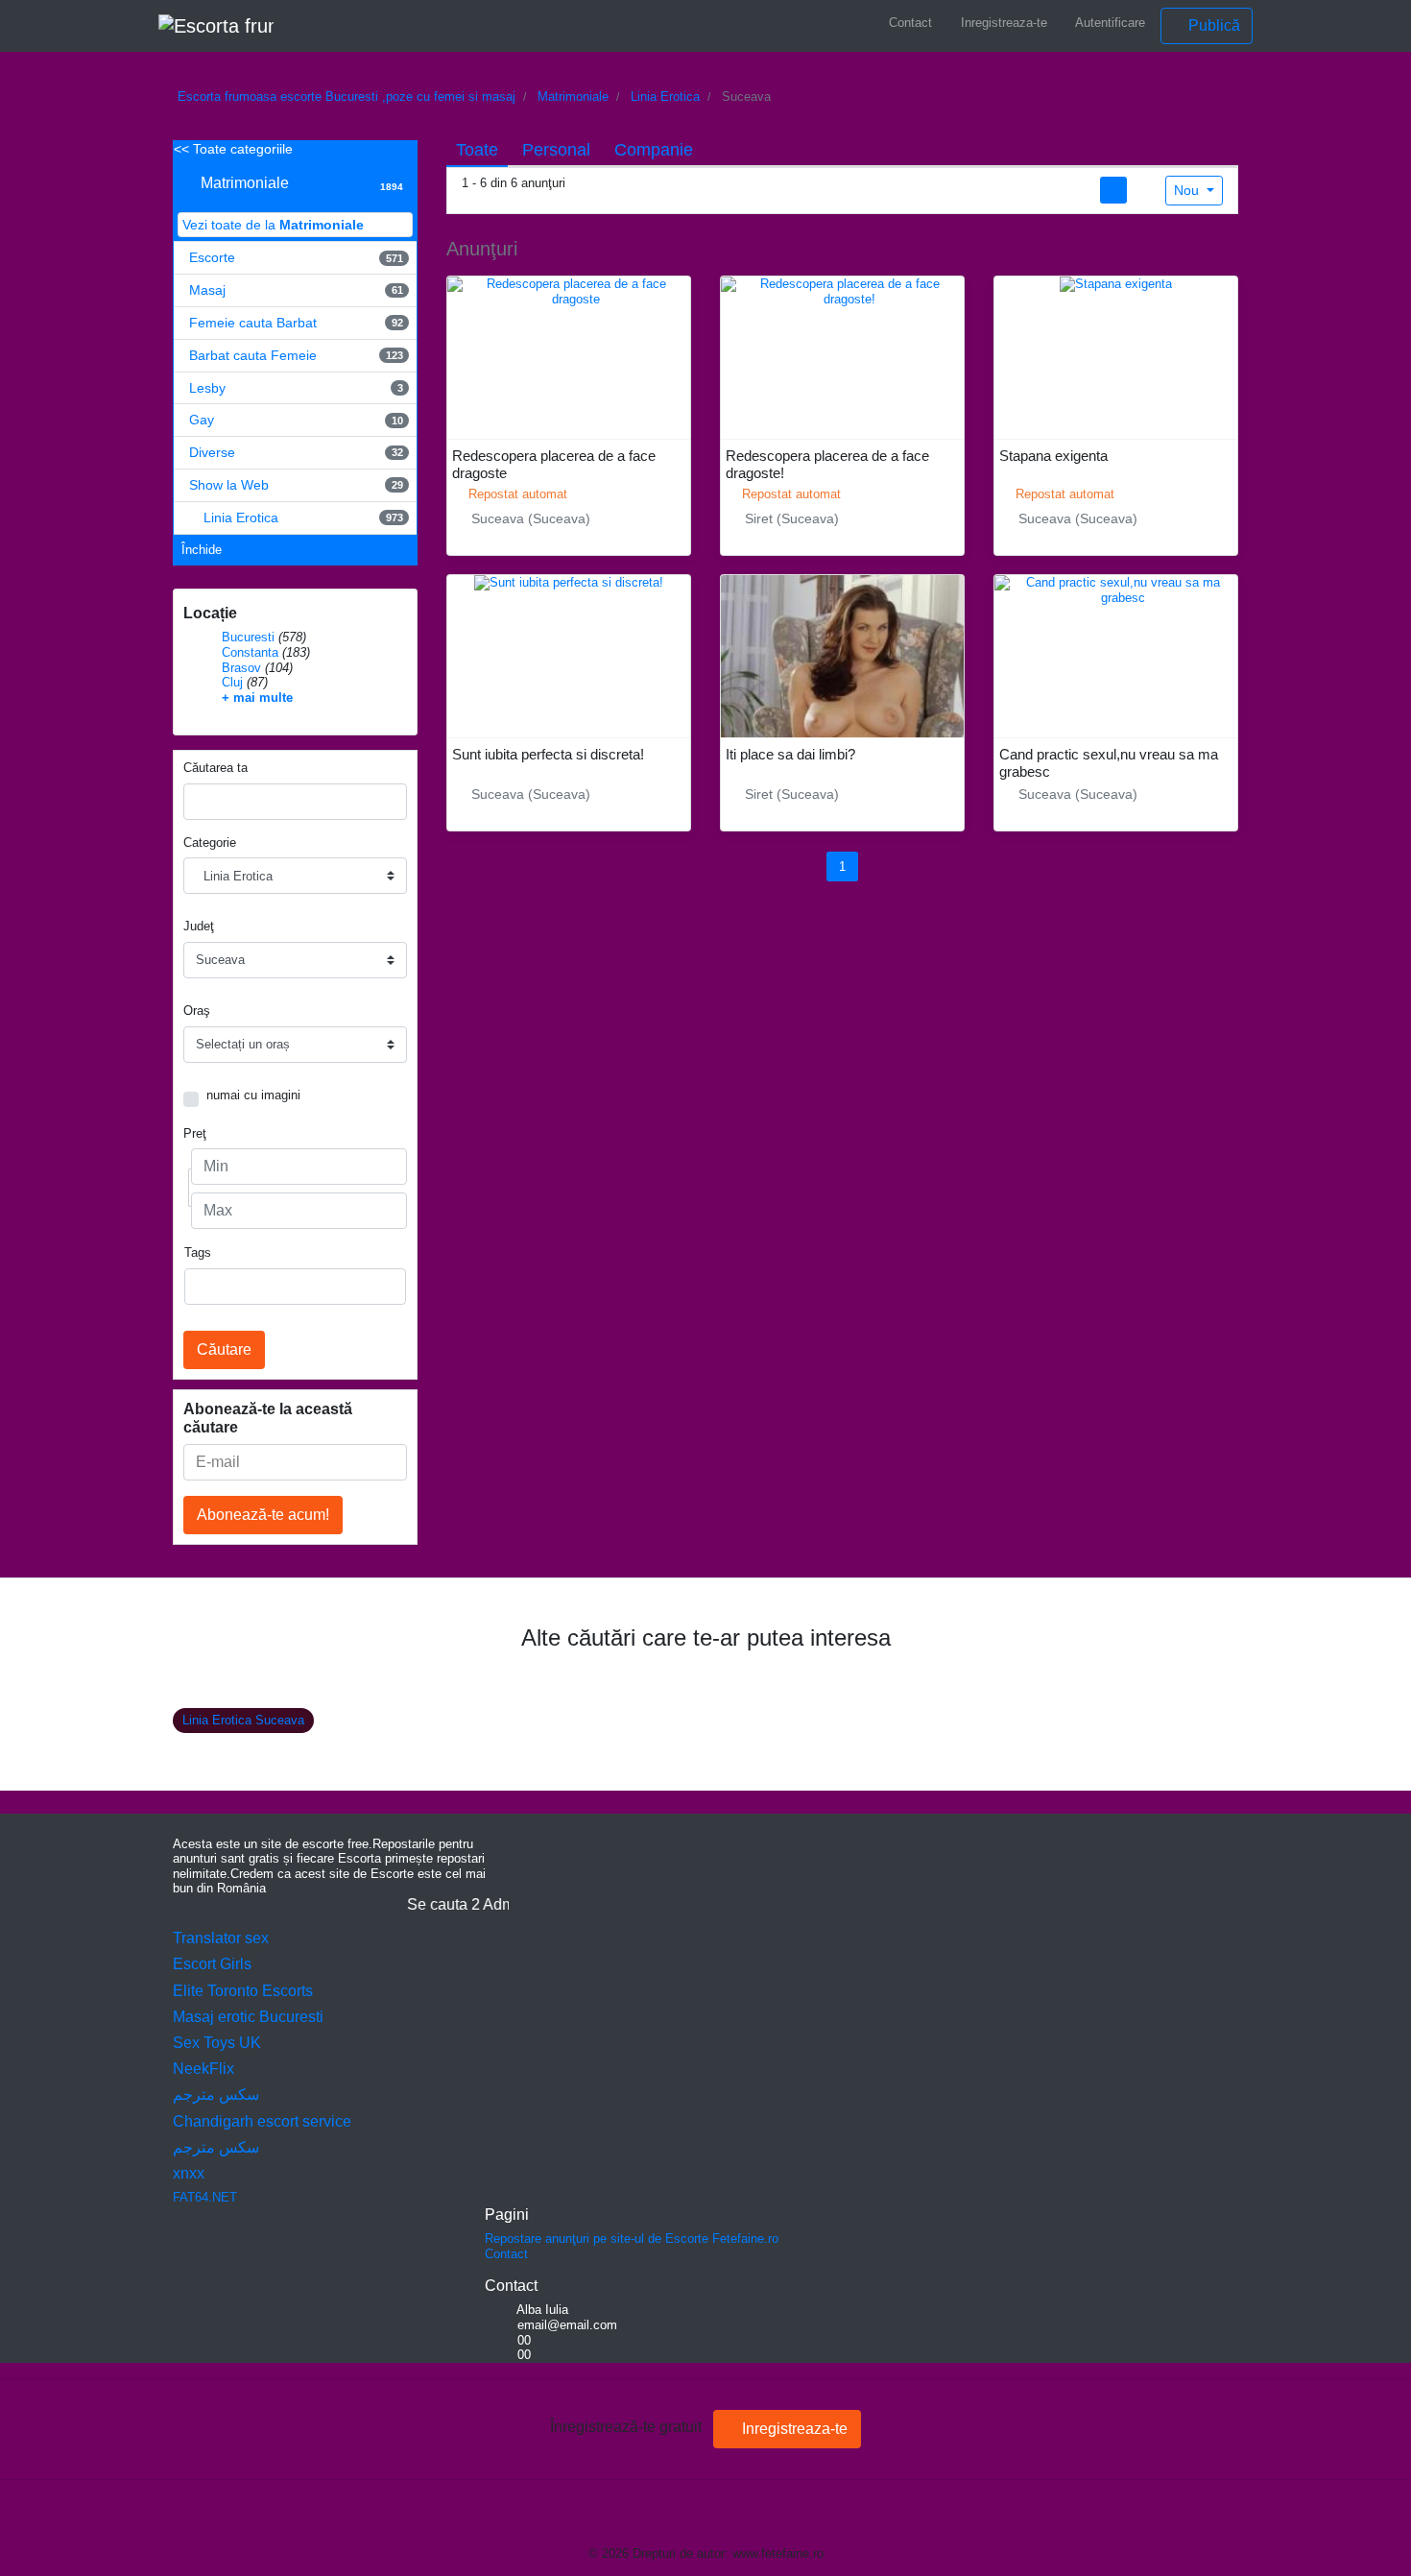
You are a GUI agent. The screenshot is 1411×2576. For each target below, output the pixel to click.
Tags (198, 1252)
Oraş (197, 1011)
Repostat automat (516, 494)
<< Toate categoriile (233, 149)
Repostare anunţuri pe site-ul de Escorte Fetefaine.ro (632, 2239)
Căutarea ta (215, 768)
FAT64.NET (205, 2197)
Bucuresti (248, 637)
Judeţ (199, 926)
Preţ (195, 1133)
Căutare (224, 1349)
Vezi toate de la (273, 225)
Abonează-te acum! (263, 1515)
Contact (909, 23)
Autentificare (1109, 23)
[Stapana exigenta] (1116, 284)
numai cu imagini (253, 1095)
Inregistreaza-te (1002, 23)
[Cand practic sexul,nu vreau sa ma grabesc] (1116, 589)
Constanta (250, 652)
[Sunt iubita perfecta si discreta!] (569, 582)
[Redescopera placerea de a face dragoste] (569, 290)
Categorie (210, 843)
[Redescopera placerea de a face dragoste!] (842, 290)
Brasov (241, 668)
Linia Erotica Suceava (243, 1720)
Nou (1188, 190)
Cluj (232, 682)
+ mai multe (257, 698)
